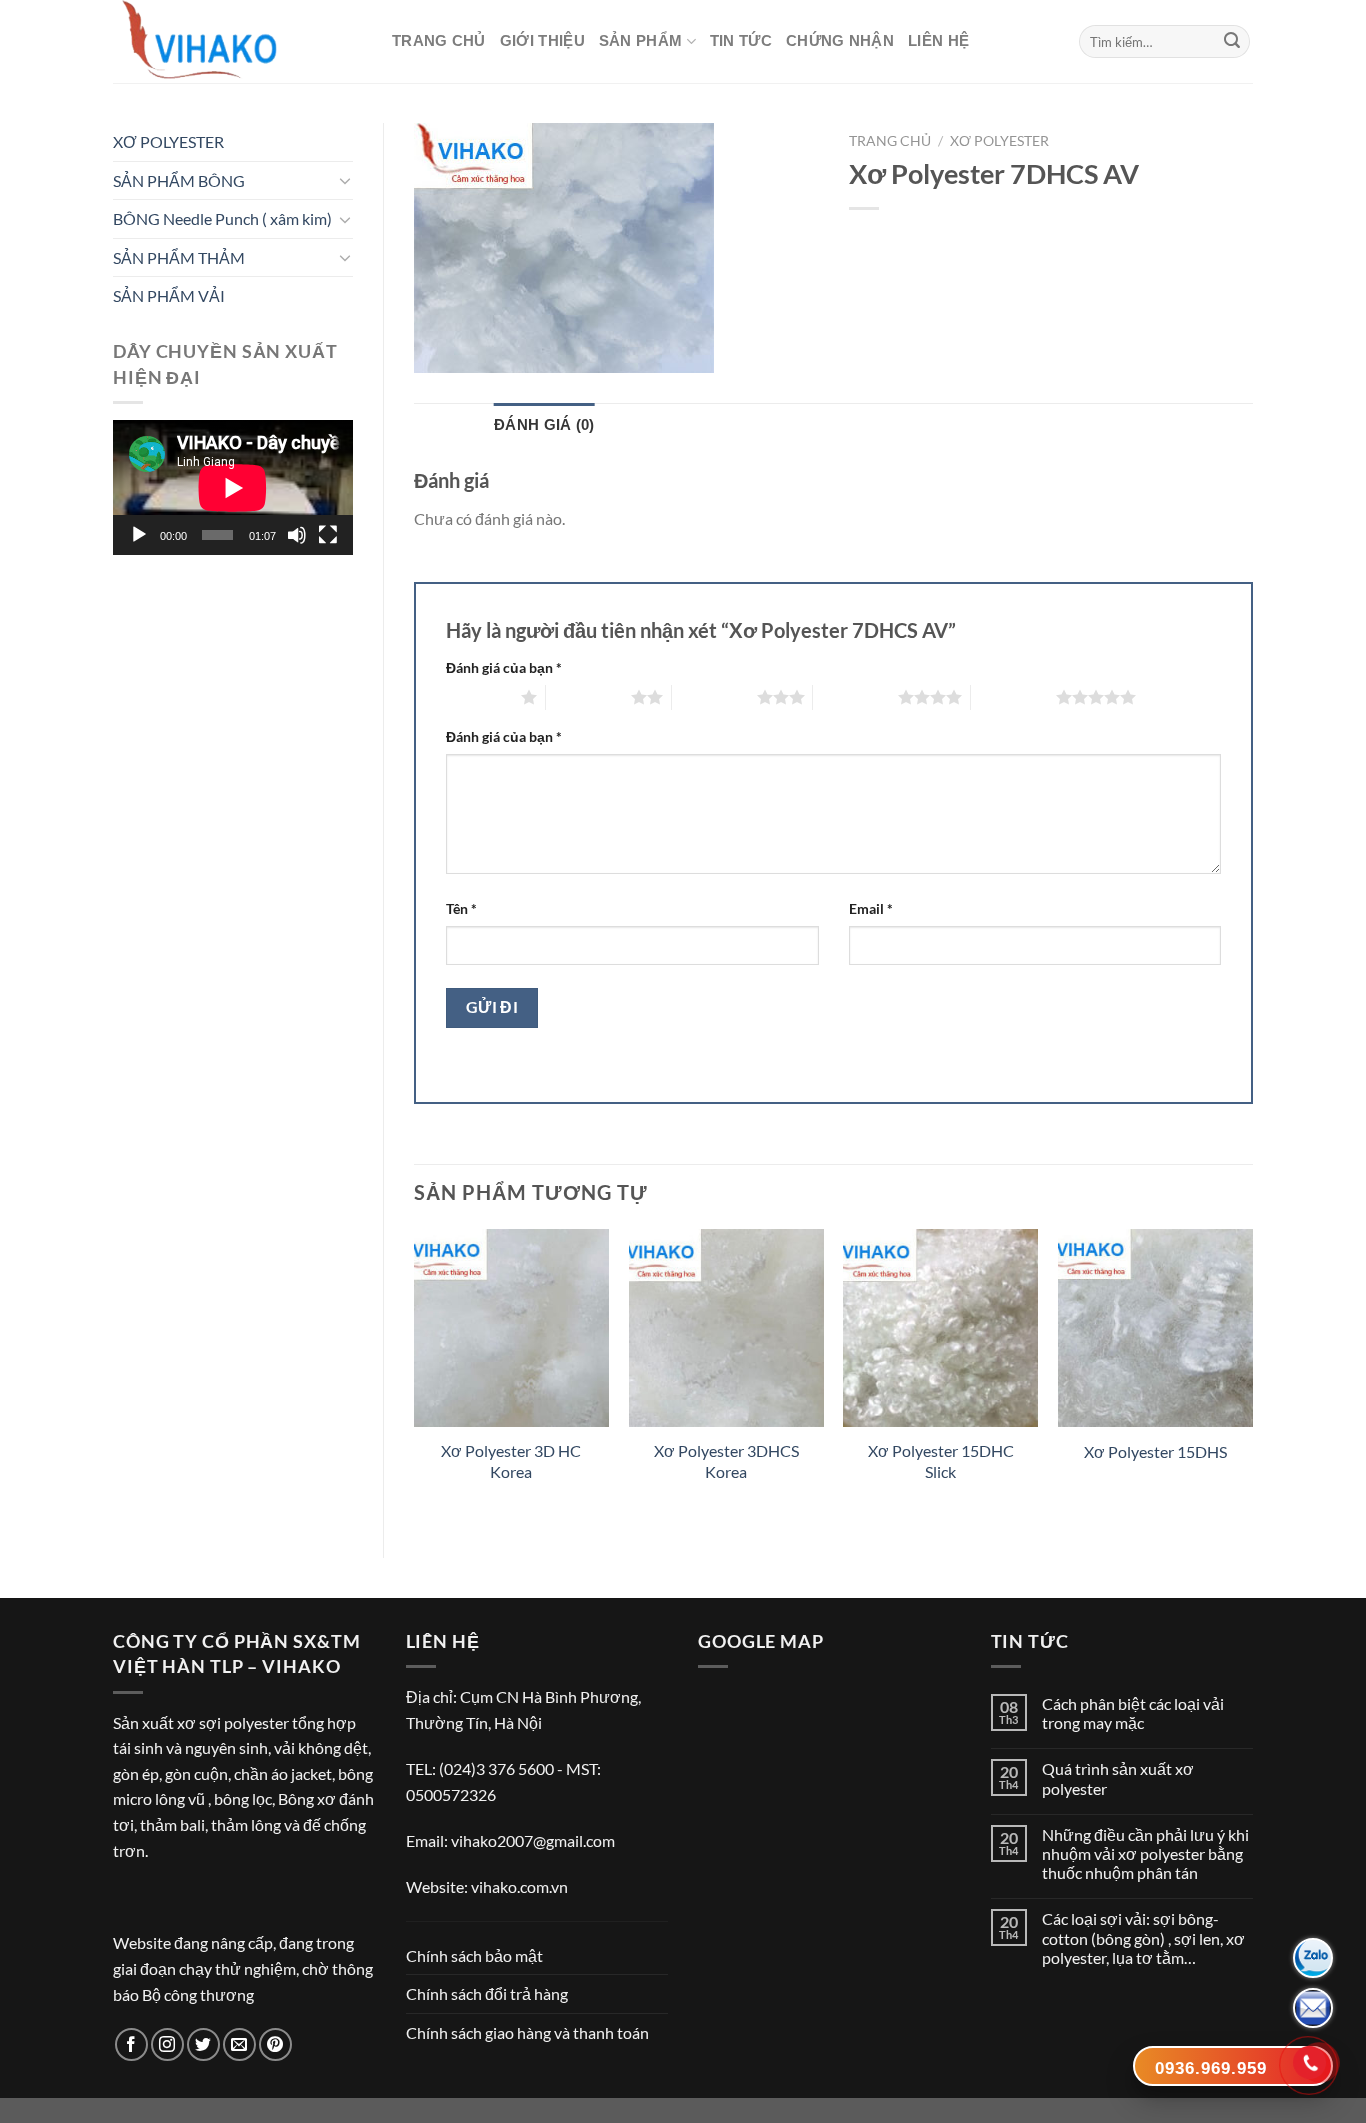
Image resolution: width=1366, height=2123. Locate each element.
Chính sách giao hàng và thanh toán (527, 2032)
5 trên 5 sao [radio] (1013, 697)
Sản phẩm (640, 40)
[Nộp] (1232, 42)
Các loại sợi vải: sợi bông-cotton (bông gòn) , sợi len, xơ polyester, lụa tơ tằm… (1143, 1937)
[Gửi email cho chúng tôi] (239, 2044)
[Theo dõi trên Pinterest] (275, 2044)
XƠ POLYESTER (168, 141)
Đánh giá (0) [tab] (544, 424)
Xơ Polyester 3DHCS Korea (726, 1461)
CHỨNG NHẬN (840, 40)
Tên (461, 908)
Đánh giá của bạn (504, 667)
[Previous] (415, 1376)
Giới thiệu (542, 40)
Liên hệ (938, 40)
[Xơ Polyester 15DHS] (1155, 1328)
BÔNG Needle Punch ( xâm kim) (222, 218)
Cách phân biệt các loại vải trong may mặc (1133, 1713)
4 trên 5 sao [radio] (855, 697)
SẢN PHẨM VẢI (169, 295)
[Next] (1252, 1376)
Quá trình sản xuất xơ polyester (1118, 1778)
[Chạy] (139, 535)
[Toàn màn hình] (328, 535)
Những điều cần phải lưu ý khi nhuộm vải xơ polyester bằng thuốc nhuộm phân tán (1145, 1853)
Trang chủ (439, 40)
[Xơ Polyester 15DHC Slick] (940, 1328)
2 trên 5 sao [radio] (588, 697)
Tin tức (741, 40)
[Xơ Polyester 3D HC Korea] (511, 1328)
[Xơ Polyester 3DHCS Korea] (726, 1328)
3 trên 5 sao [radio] (714, 697)
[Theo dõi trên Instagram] (167, 2044)
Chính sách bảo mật (474, 1955)
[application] (233, 487)
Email (871, 908)
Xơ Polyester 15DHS (1155, 1451)
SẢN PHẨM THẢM (179, 257)
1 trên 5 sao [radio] (478, 697)
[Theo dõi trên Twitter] (203, 2044)
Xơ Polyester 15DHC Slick (941, 1461)
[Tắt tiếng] (297, 535)
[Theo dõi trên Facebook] (131, 2044)
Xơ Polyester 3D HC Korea (511, 1461)
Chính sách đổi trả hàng (487, 1993)
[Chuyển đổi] (345, 180)
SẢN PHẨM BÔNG (179, 180)
